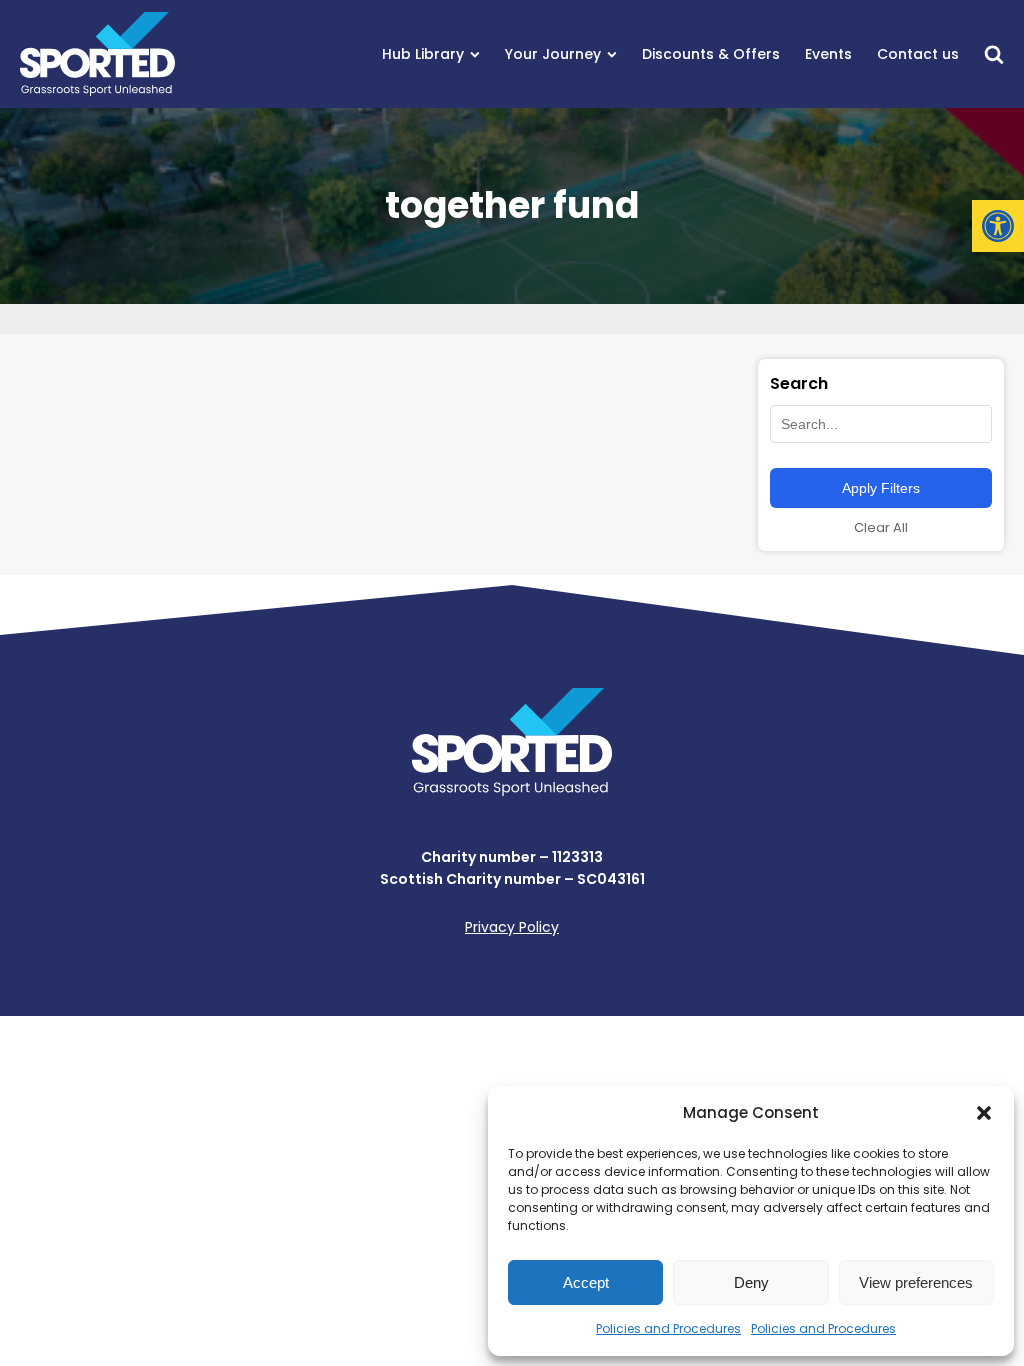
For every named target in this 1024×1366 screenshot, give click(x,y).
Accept (586, 1282)
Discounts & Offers (711, 54)
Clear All (881, 527)
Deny (751, 1282)
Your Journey (553, 54)
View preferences (916, 1282)
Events (828, 54)
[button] (998, 226)
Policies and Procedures (668, 1328)
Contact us (918, 54)
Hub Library (423, 54)
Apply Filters (881, 488)
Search (799, 383)
